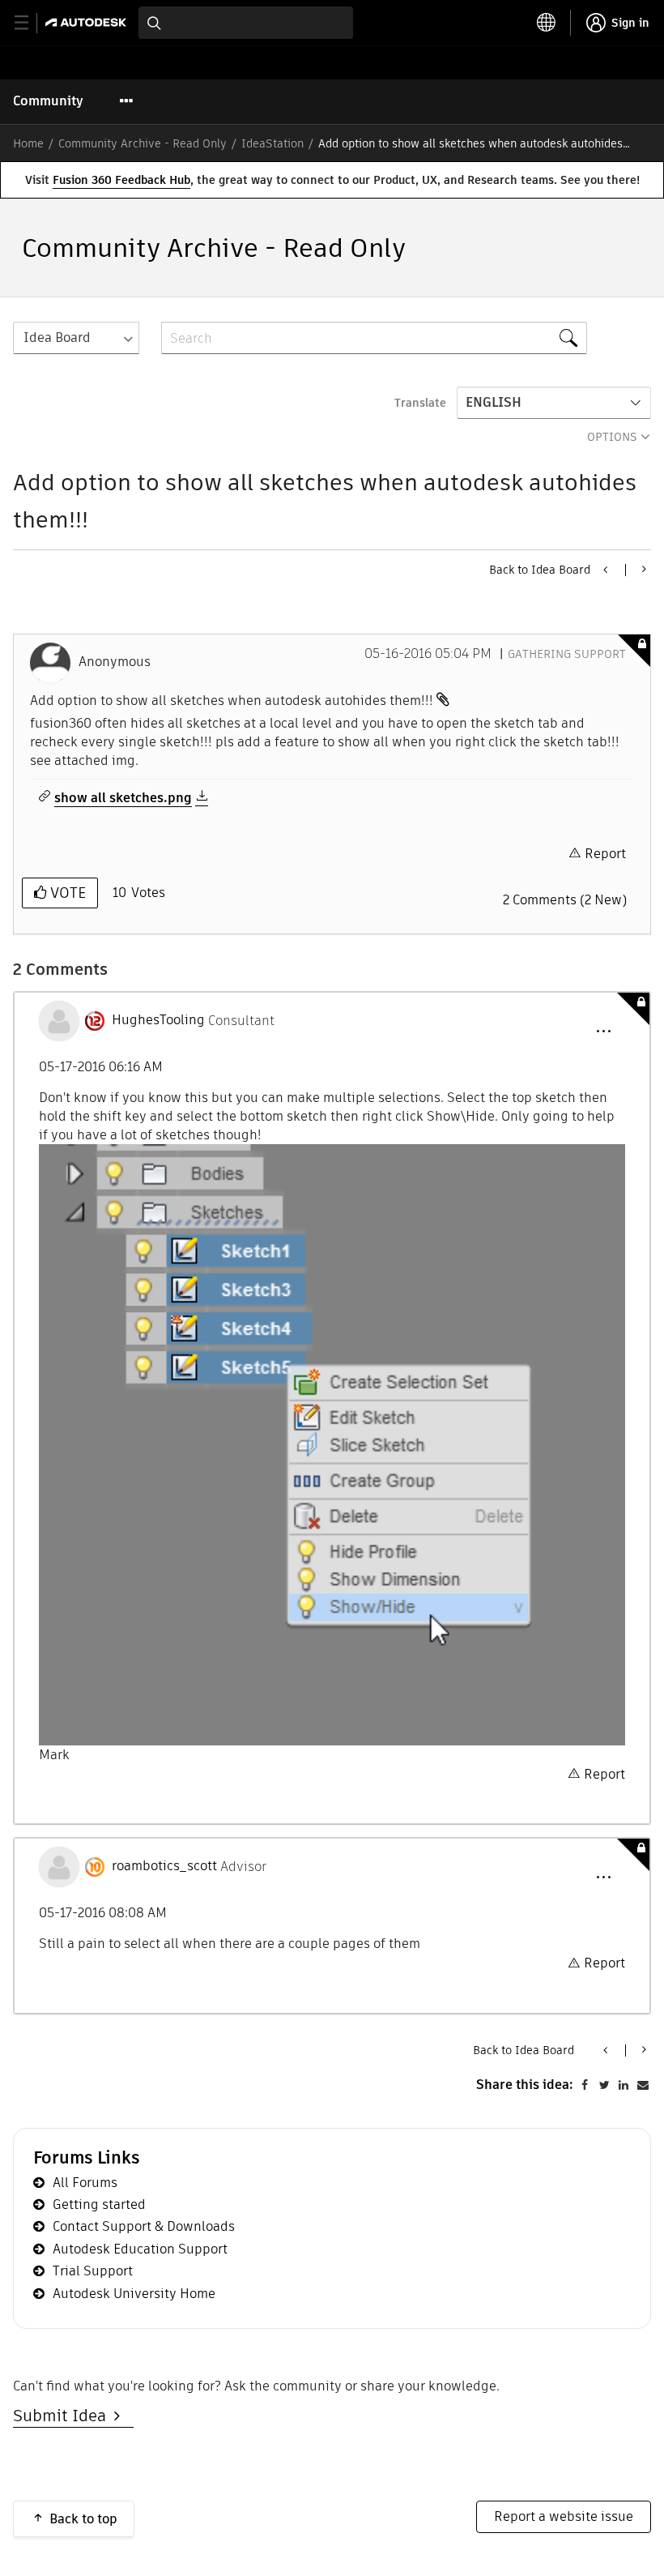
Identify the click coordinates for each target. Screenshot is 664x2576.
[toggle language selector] (547, 23)
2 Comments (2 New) (565, 900)
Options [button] (612, 437)
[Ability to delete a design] (607, 570)
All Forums (85, 2183)
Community (48, 101)
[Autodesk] (88, 22)
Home (28, 143)
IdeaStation (272, 143)
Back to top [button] (83, 2519)
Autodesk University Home (134, 2294)
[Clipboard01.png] (332, 1445)
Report (605, 854)
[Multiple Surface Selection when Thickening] (643, 569)
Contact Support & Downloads (144, 2226)
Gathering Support (567, 654)
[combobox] (246, 23)
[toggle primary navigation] (30, 23)
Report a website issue (564, 2516)
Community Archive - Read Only (143, 143)
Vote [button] (66, 893)
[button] (603, 1032)
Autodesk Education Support (140, 2249)
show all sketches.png (123, 798)
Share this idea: (525, 2085)
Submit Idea (64, 2416)
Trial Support (93, 2271)
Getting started (99, 2204)
